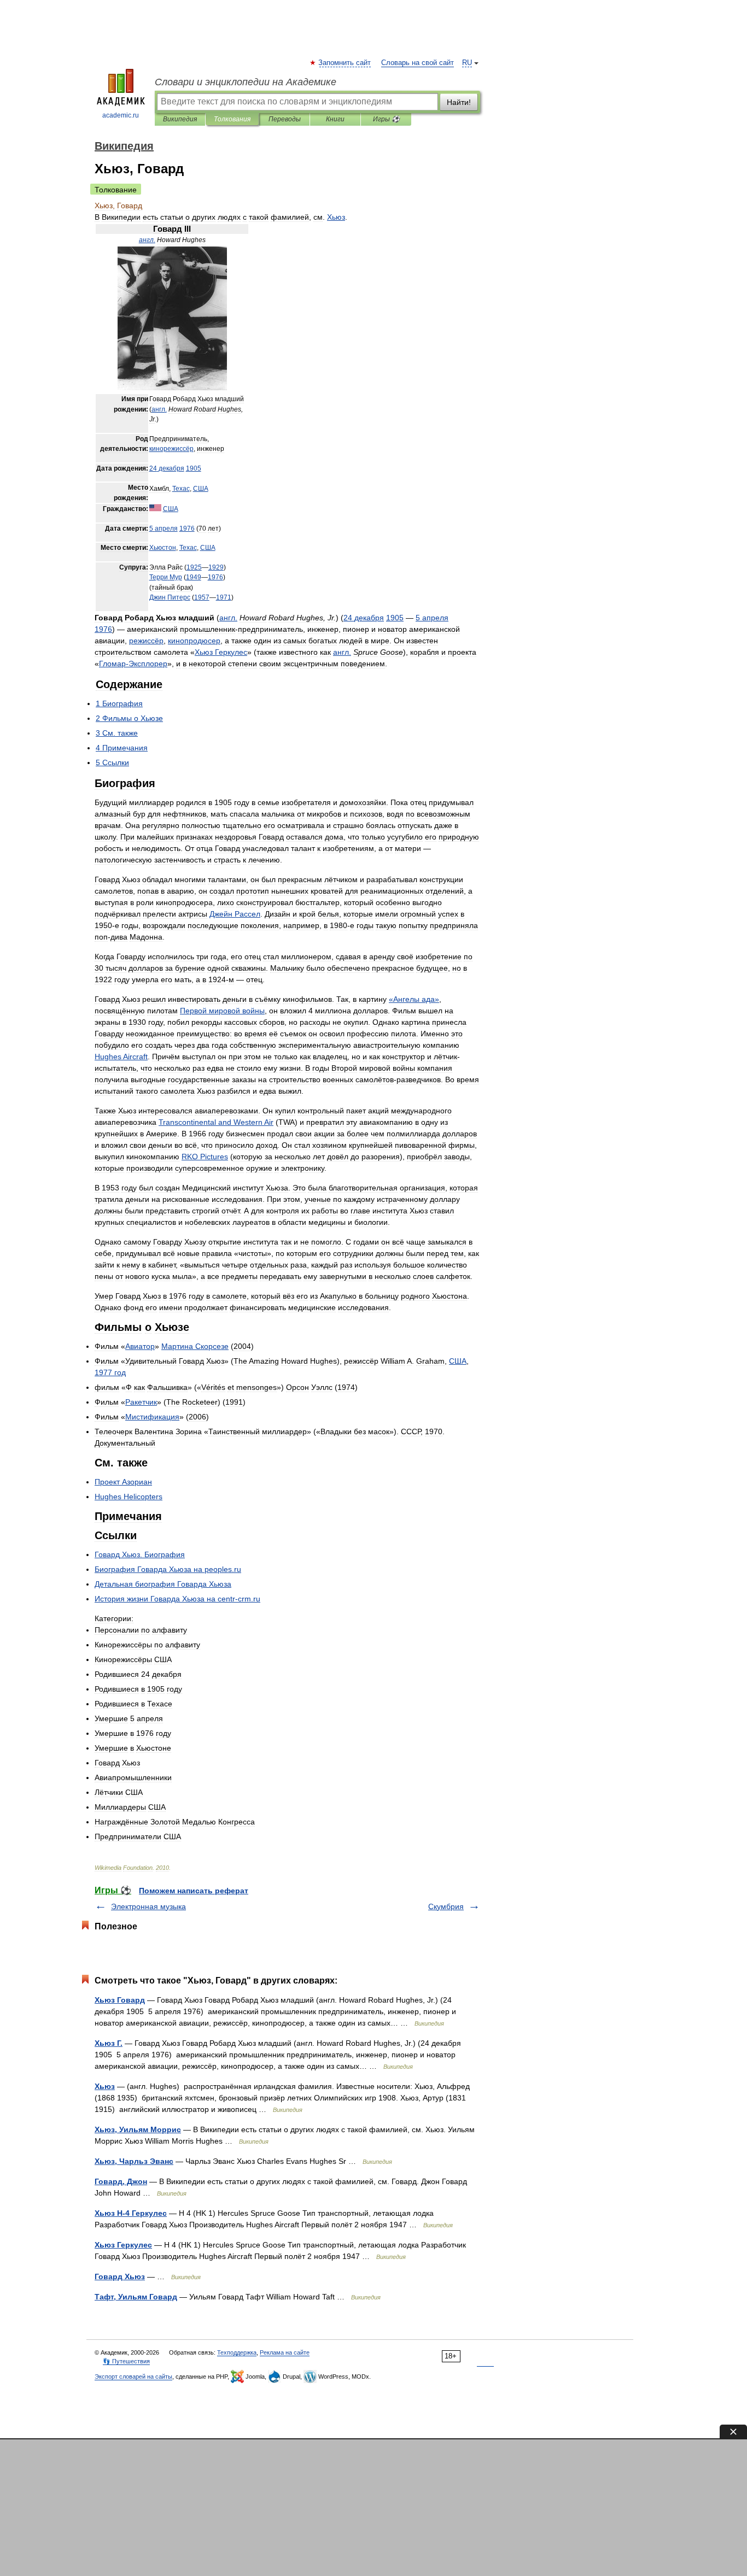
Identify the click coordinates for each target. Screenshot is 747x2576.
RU (467, 63)
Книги (335, 119)
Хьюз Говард (120, 2000)
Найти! (459, 102)
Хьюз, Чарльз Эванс (134, 2161)
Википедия (180, 119)
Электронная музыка (148, 1906)
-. (177, 1599)
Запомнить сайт (345, 63)
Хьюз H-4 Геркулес (131, 2213)
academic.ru (121, 115)
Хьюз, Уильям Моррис (138, 2129)
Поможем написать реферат (194, 1891)
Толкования (232, 119)
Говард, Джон (121, 2181)
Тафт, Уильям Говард (136, 2297)
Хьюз (105, 2086)
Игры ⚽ (386, 119)
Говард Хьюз (120, 2276)
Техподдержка (237, 2352)
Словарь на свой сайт (418, 63)
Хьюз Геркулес (123, 2245)
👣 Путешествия (126, 2361)
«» (414, 999)
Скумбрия (446, 1906)
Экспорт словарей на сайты (133, 2377)
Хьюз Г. (109, 2043)
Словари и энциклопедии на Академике (246, 82)
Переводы (285, 119)
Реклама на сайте (285, 2352)
